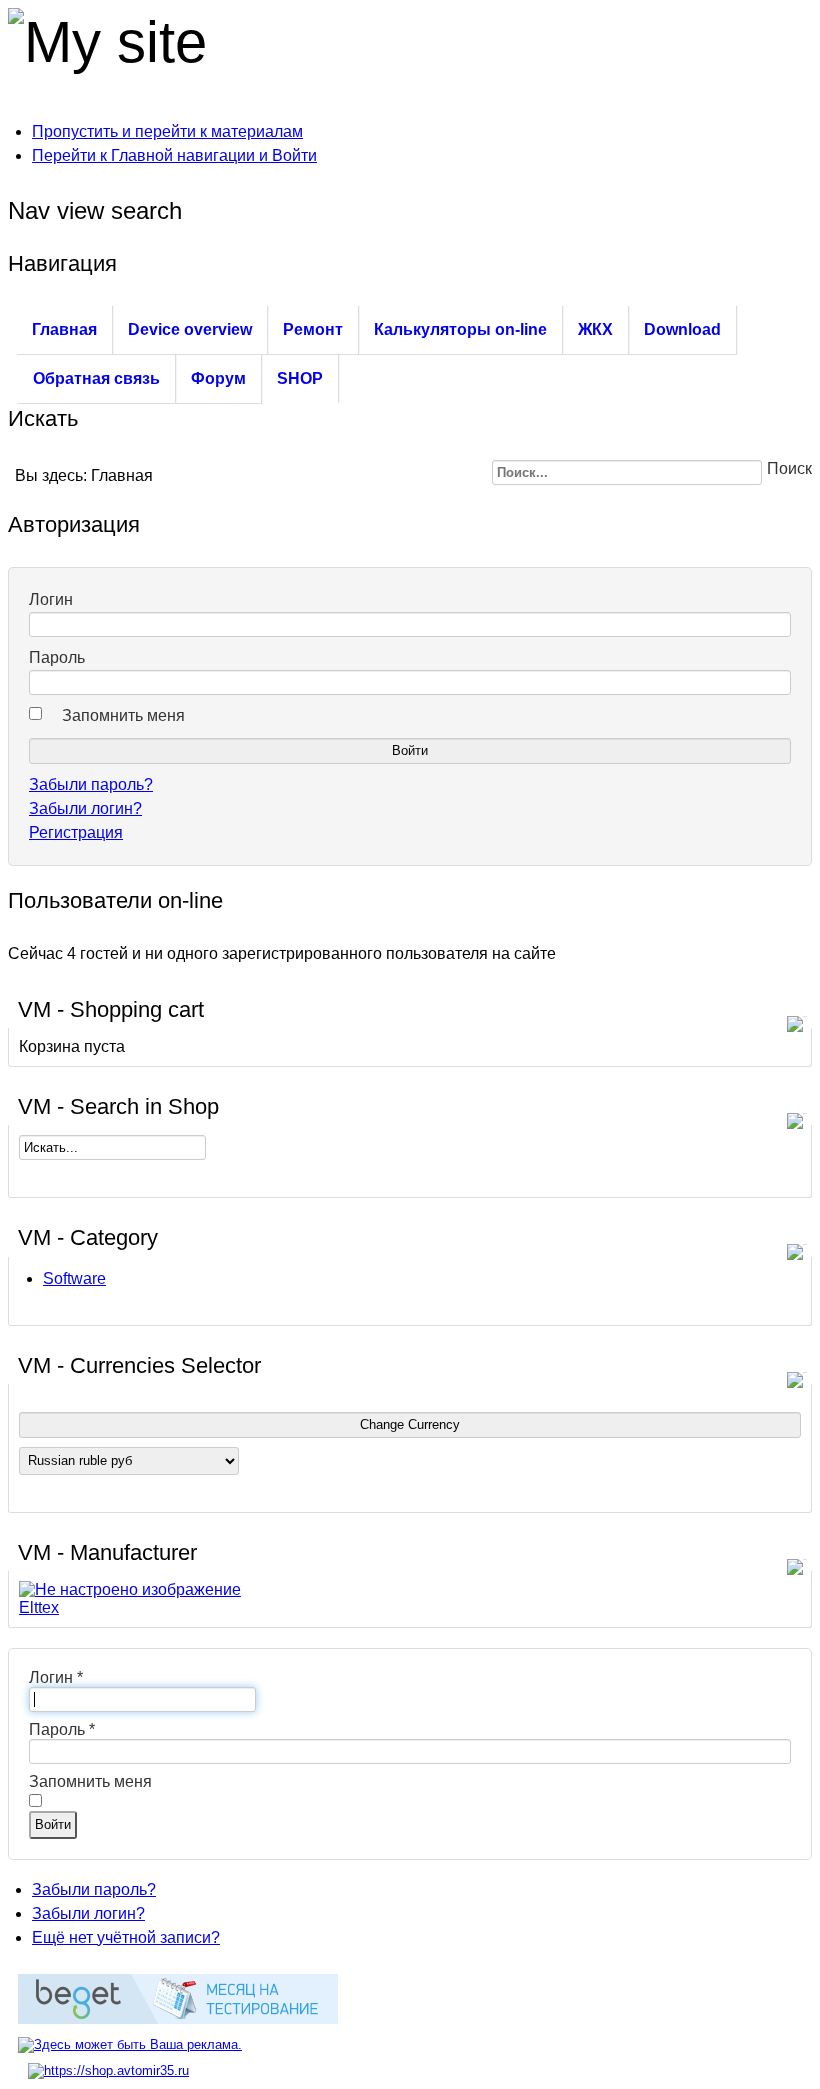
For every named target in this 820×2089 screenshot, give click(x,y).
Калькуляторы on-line (460, 329)
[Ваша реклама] (130, 2044)
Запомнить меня (123, 715)
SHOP (300, 378)
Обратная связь (96, 378)
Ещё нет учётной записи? (126, 1937)
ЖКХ (595, 329)
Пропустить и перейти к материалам (167, 131)
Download (682, 329)
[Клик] (799, 1011)
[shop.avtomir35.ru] (108, 2070)
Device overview (190, 329)
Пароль (57, 657)
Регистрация (76, 832)
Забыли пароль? (91, 784)
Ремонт (313, 329)
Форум (218, 378)
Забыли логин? (85, 808)
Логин (51, 599)
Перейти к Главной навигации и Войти (174, 155)
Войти (53, 1824)
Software (74, 1278)
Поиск (789, 468)
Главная (64, 329)
